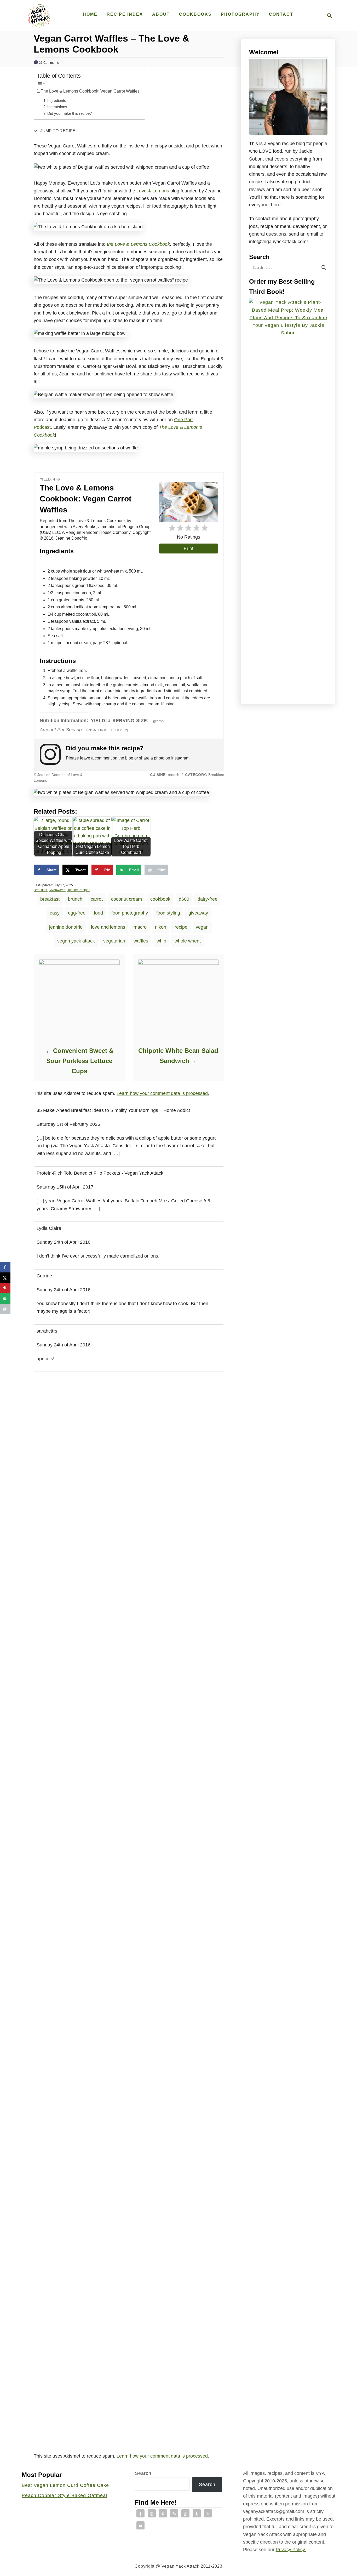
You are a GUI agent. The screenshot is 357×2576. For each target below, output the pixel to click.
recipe (181, 927)
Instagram (180, 758)
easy (55, 913)
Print (189, 548)
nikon (161, 927)
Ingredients (57, 101)
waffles (141, 941)
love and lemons (108, 927)
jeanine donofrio (66, 927)
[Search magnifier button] (324, 267)
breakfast (50, 899)
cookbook (160, 899)
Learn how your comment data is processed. (163, 1093)
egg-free (77, 913)
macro (140, 927)
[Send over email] (5, 1299)
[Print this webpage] (5, 1309)
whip (161, 941)
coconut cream (126, 899)
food (98, 913)
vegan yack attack (76, 941)
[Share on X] (5, 1278)
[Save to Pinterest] (5, 1288)
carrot (97, 899)
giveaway (198, 913)
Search (143, 2473)
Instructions (57, 107)
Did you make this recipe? (70, 113)
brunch (75, 899)
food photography (130, 913)
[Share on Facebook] (5, 1267)
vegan (202, 927)
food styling (168, 913)
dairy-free (208, 899)
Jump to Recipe (57, 131)
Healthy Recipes (78, 890)
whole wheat (188, 941)
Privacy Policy (291, 2550)
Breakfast (40, 890)
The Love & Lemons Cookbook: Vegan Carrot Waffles (90, 91)
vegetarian (114, 941)
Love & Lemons (153, 191)
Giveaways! (57, 890)
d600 (184, 899)
